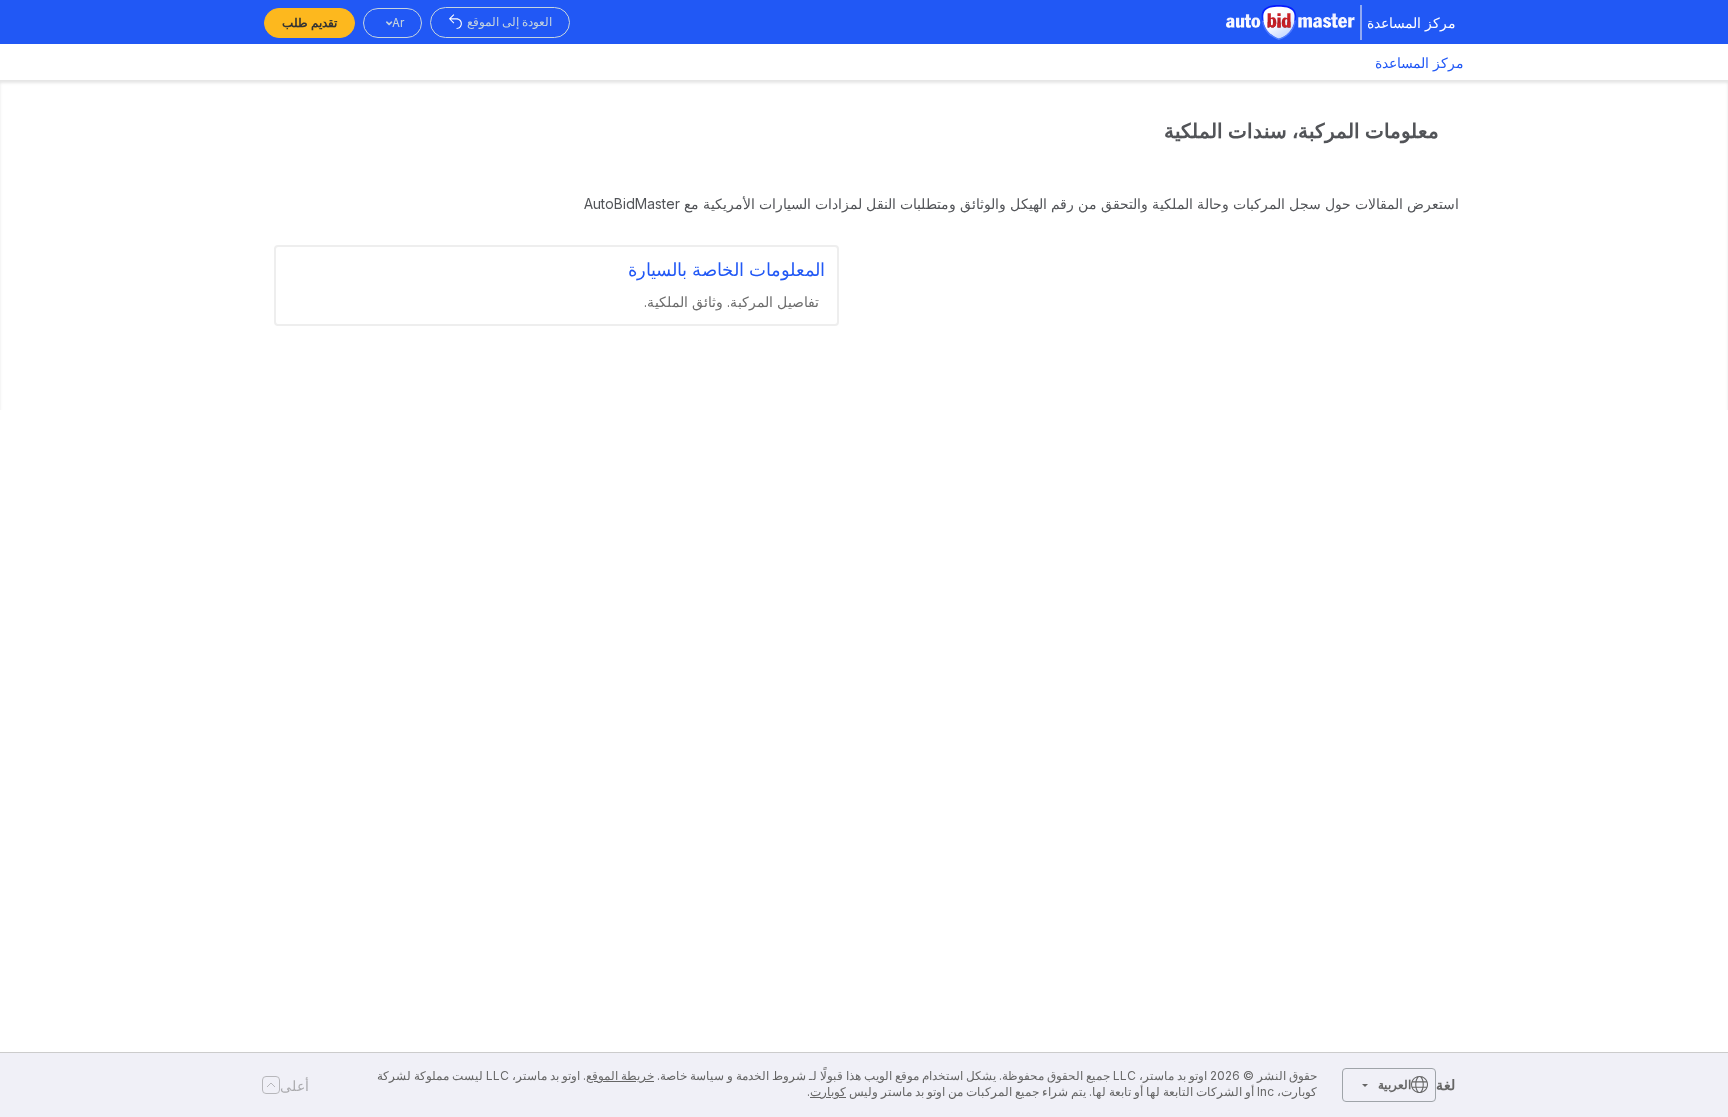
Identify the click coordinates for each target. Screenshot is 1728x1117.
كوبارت (828, 1091)
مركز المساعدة (1419, 62)
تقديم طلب (309, 22)
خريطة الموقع (620, 1075)
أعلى (294, 1085)
